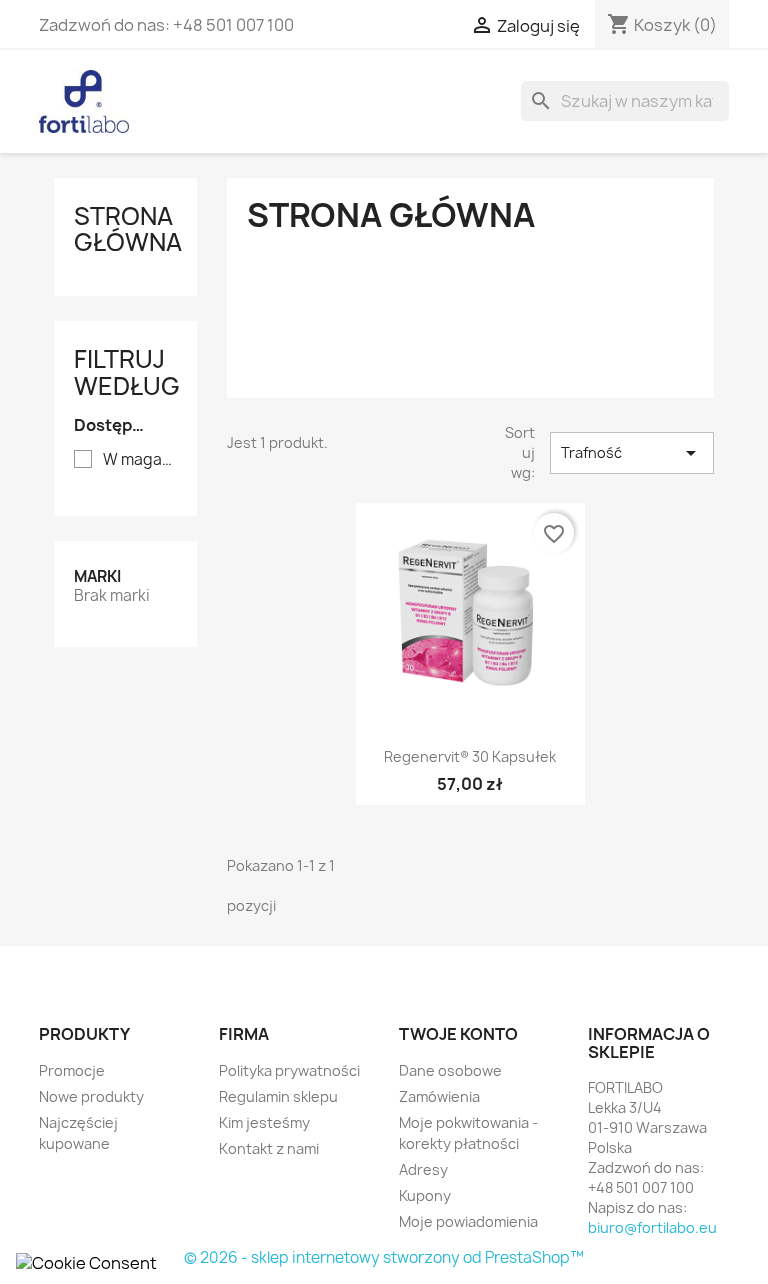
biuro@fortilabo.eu (652, 1227)
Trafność (632, 453)
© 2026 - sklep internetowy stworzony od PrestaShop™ (384, 1257)
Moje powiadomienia (468, 1221)
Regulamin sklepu (278, 1096)
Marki (97, 576)
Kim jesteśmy (264, 1122)
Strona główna (128, 229)
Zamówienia (439, 1096)
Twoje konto (458, 1034)
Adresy (423, 1169)
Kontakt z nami (269, 1148)
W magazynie (139, 460)
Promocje (72, 1070)
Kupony (425, 1195)
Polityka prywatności (289, 1070)
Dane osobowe (450, 1070)
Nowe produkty (91, 1096)
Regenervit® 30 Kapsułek (470, 756)
